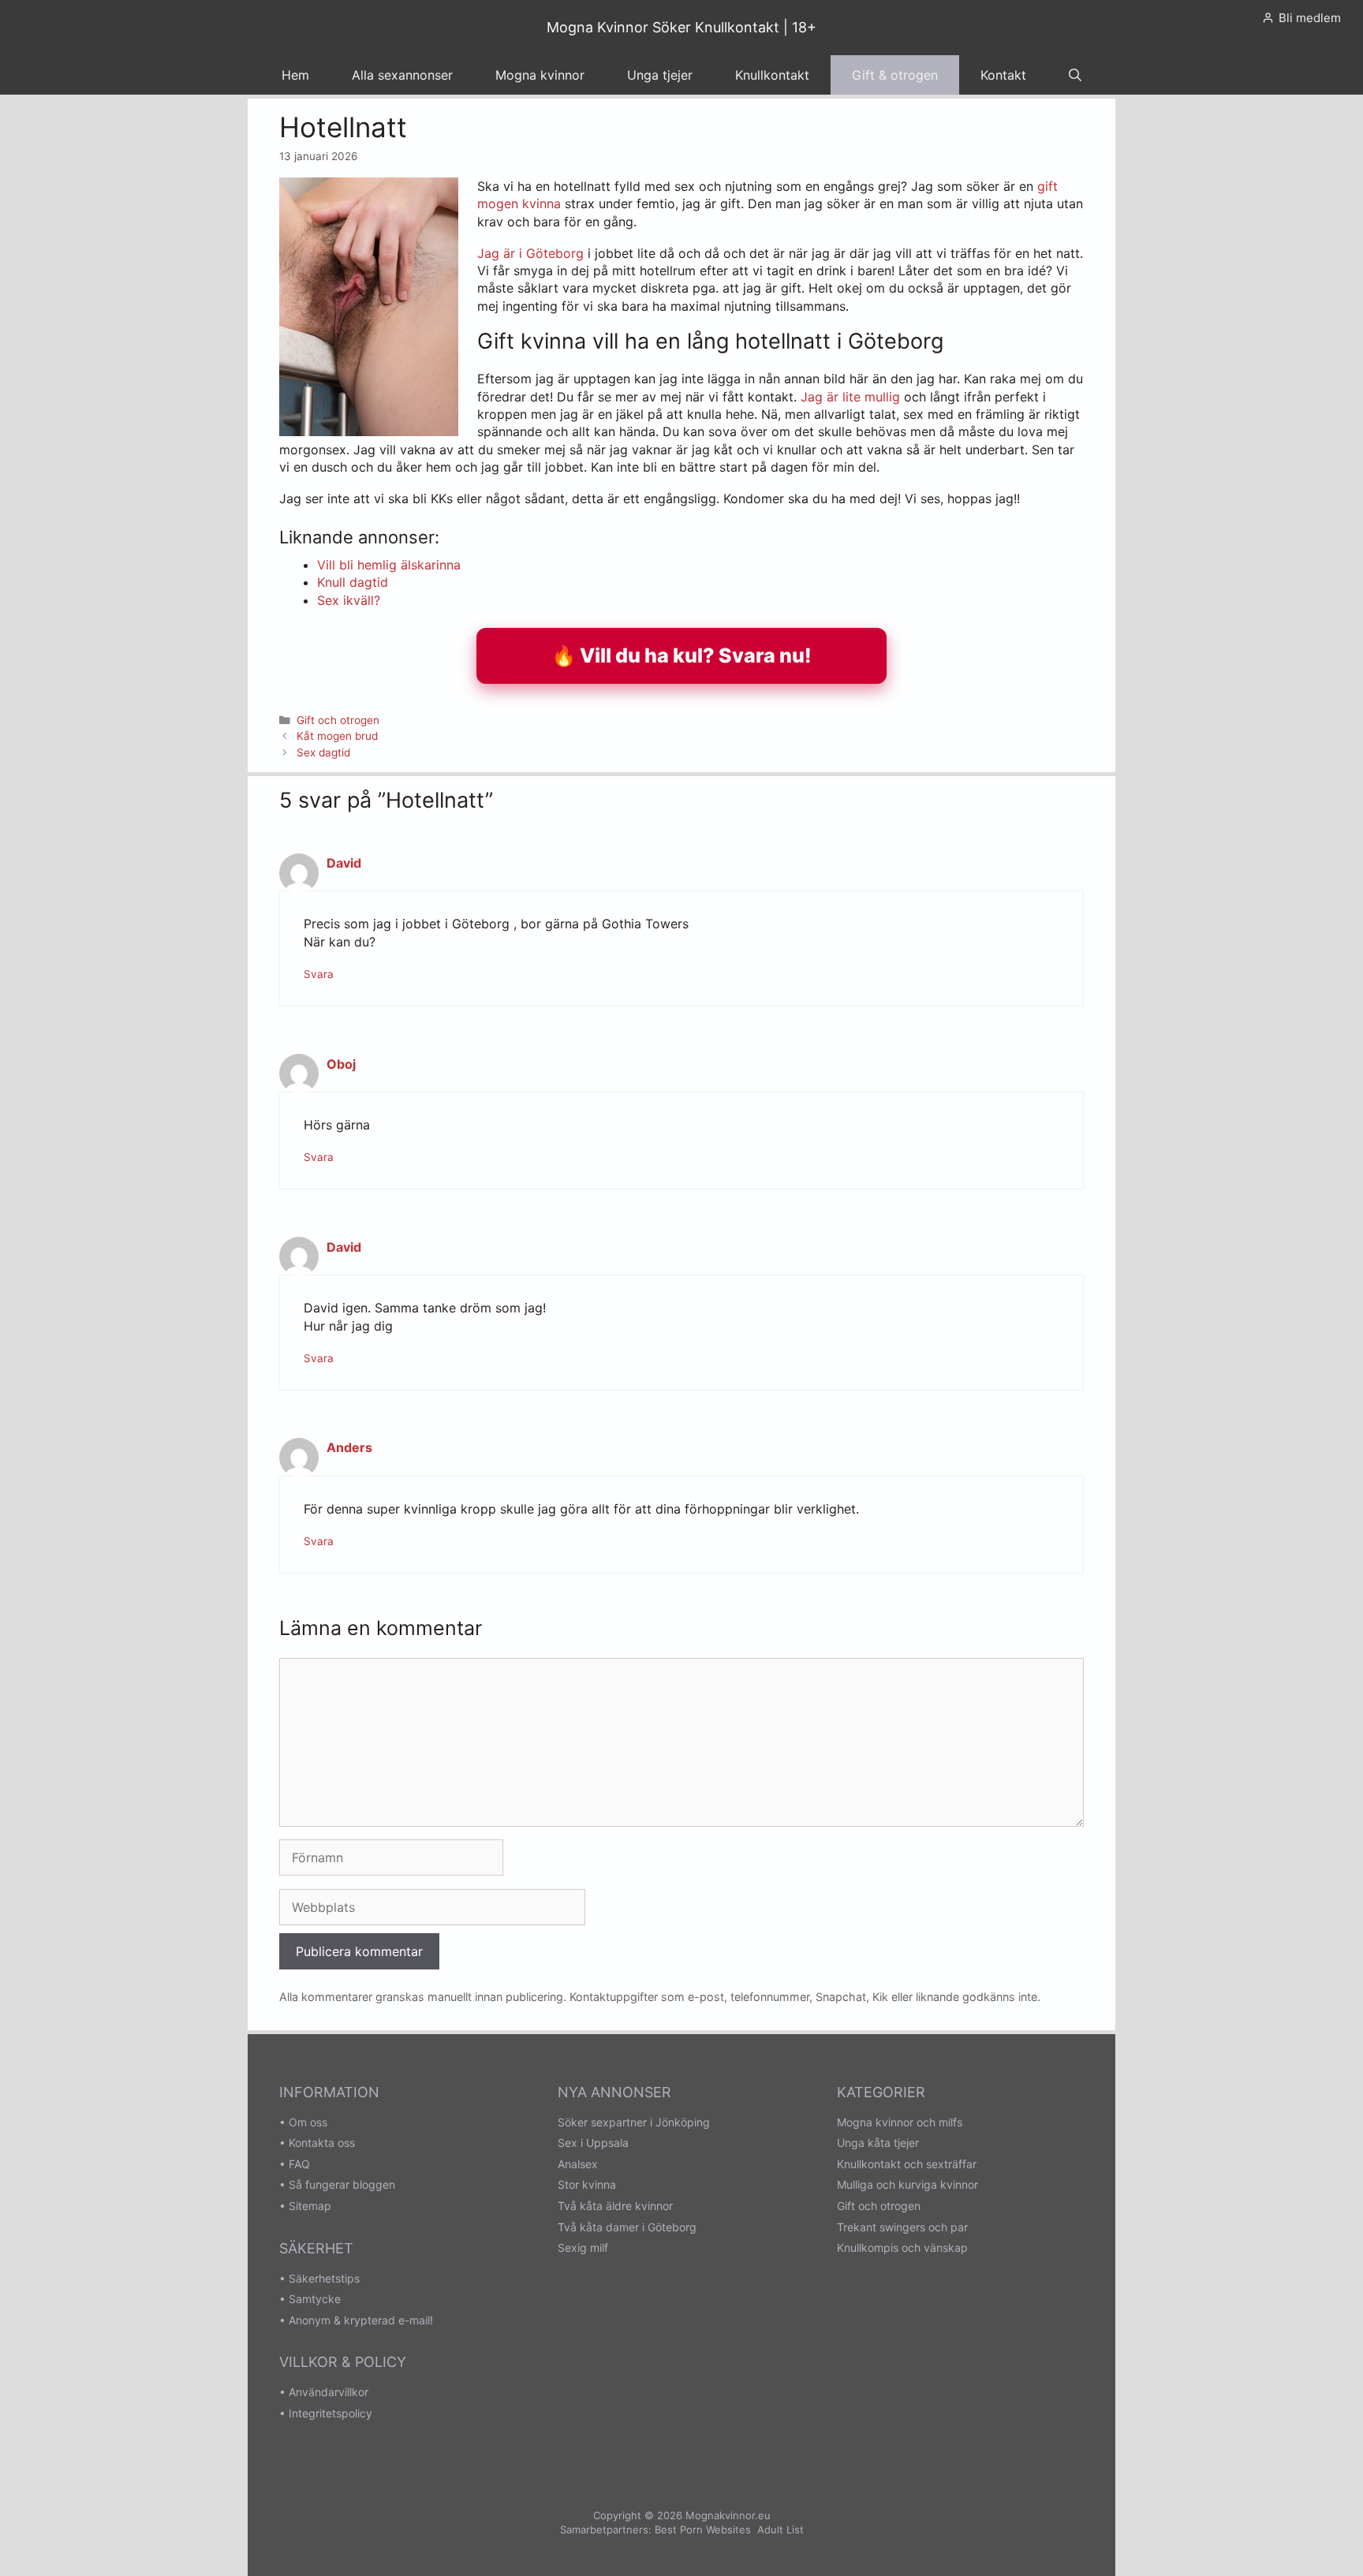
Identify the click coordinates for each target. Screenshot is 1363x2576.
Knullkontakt (772, 75)
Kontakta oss (322, 2143)
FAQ (299, 2164)
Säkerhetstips (324, 2278)
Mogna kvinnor (540, 75)
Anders (349, 1447)
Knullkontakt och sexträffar (907, 2164)
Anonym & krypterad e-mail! (361, 2320)
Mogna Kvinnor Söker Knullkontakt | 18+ (681, 27)
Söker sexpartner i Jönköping (634, 2122)
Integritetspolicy (330, 2413)
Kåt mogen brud (337, 736)
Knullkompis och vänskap (902, 2247)
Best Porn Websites (703, 2529)
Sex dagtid (323, 752)
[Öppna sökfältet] (1075, 75)
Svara (319, 974)
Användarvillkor (329, 2392)
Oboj (341, 1064)
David (344, 863)
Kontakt (1003, 75)
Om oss (308, 2122)
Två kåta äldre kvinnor (615, 2206)
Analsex (578, 2164)
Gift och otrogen (338, 720)
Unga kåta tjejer (878, 2143)
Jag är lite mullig (850, 397)
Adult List (780, 2529)
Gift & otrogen (895, 75)
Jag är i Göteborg (530, 253)
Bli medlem (1310, 18)
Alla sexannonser (402, 75)
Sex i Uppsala (593, 2143)
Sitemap (310, 2206)
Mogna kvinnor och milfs (900, 2122)
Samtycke (315, 2299)
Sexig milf (583, 2247)
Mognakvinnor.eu (728, 2515)
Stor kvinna (587, 2184)
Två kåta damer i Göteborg (627, 2227)
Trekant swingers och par (902, 2227)
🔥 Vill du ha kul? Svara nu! (681, 655)
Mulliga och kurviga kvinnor (907, 2184)
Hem (295, 75)
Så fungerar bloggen (342, 2184)
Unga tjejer (660, 75)
